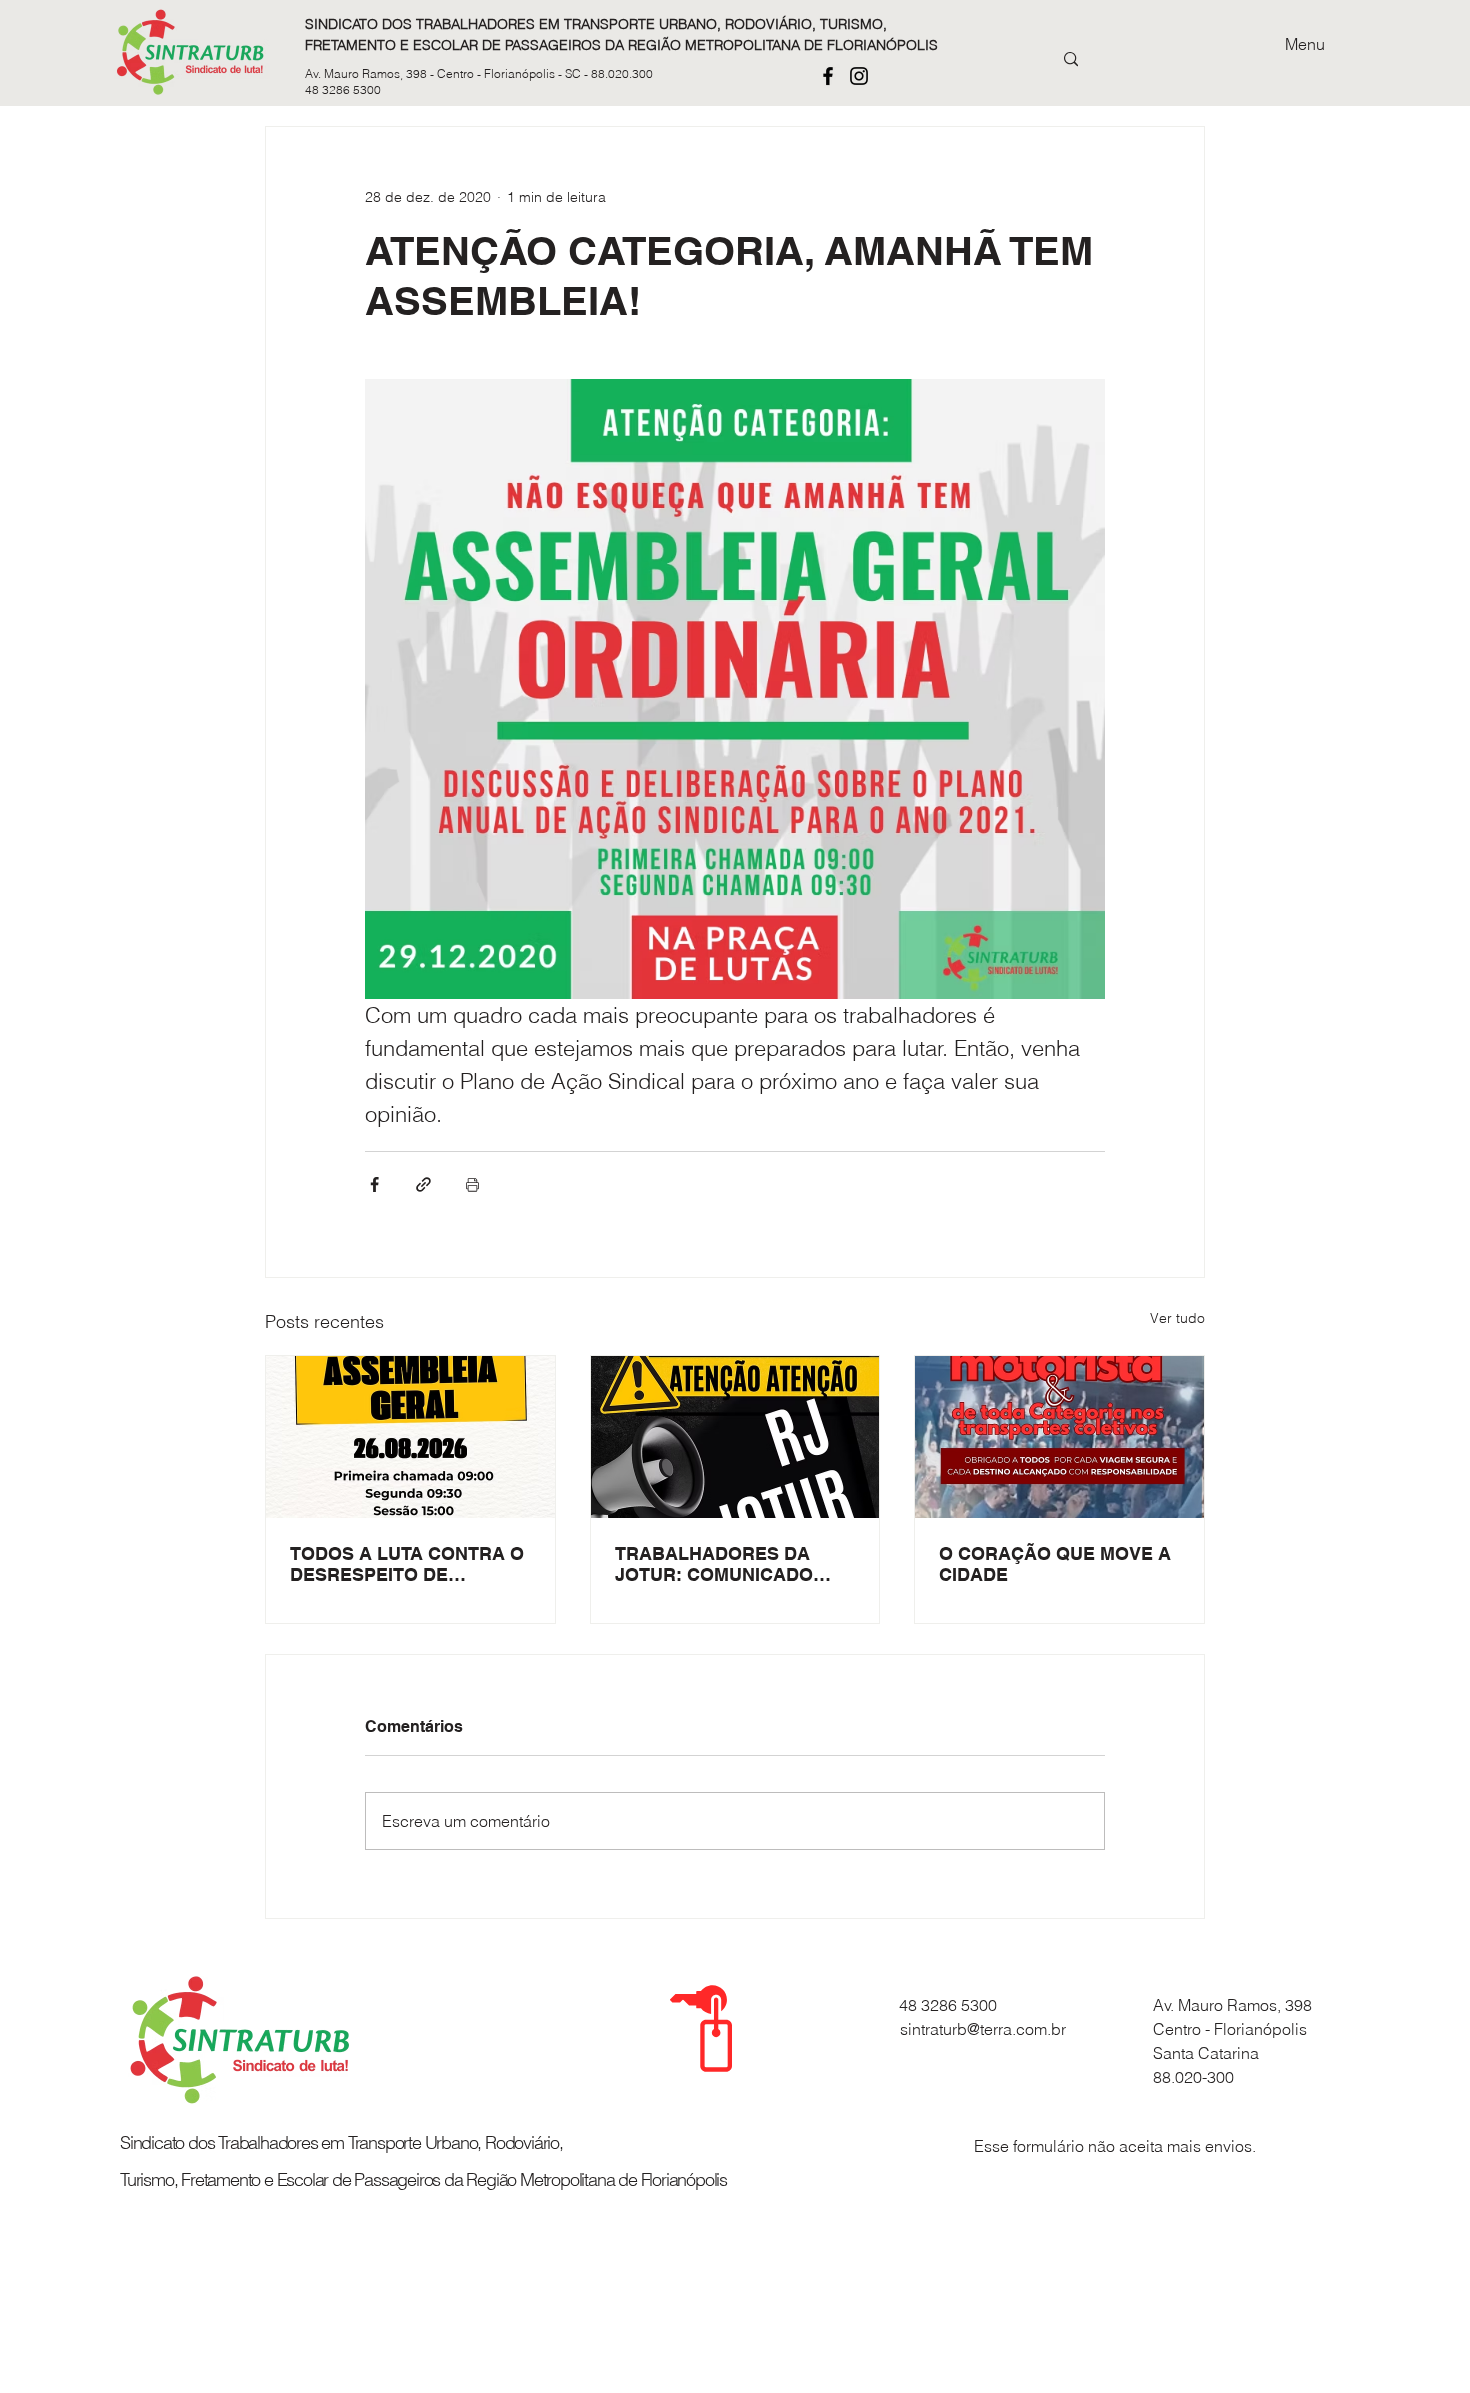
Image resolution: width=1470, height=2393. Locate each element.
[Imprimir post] (472, 1184)
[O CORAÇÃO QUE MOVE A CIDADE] (1059, 1437)
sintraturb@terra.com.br (983, 2029)
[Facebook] (828, 76)
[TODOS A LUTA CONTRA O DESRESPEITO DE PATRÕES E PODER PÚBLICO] (410, 1437)
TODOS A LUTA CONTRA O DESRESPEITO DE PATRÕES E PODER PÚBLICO (407, 1564)
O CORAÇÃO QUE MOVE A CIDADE (1055, 1564)
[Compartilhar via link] (423, 1184)
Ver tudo (1177, 1318)
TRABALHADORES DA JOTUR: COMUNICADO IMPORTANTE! (714, 1564)
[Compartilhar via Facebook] (374, 1184)
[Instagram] (859, 76)
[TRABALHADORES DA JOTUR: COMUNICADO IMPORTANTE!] (735, 1437)
